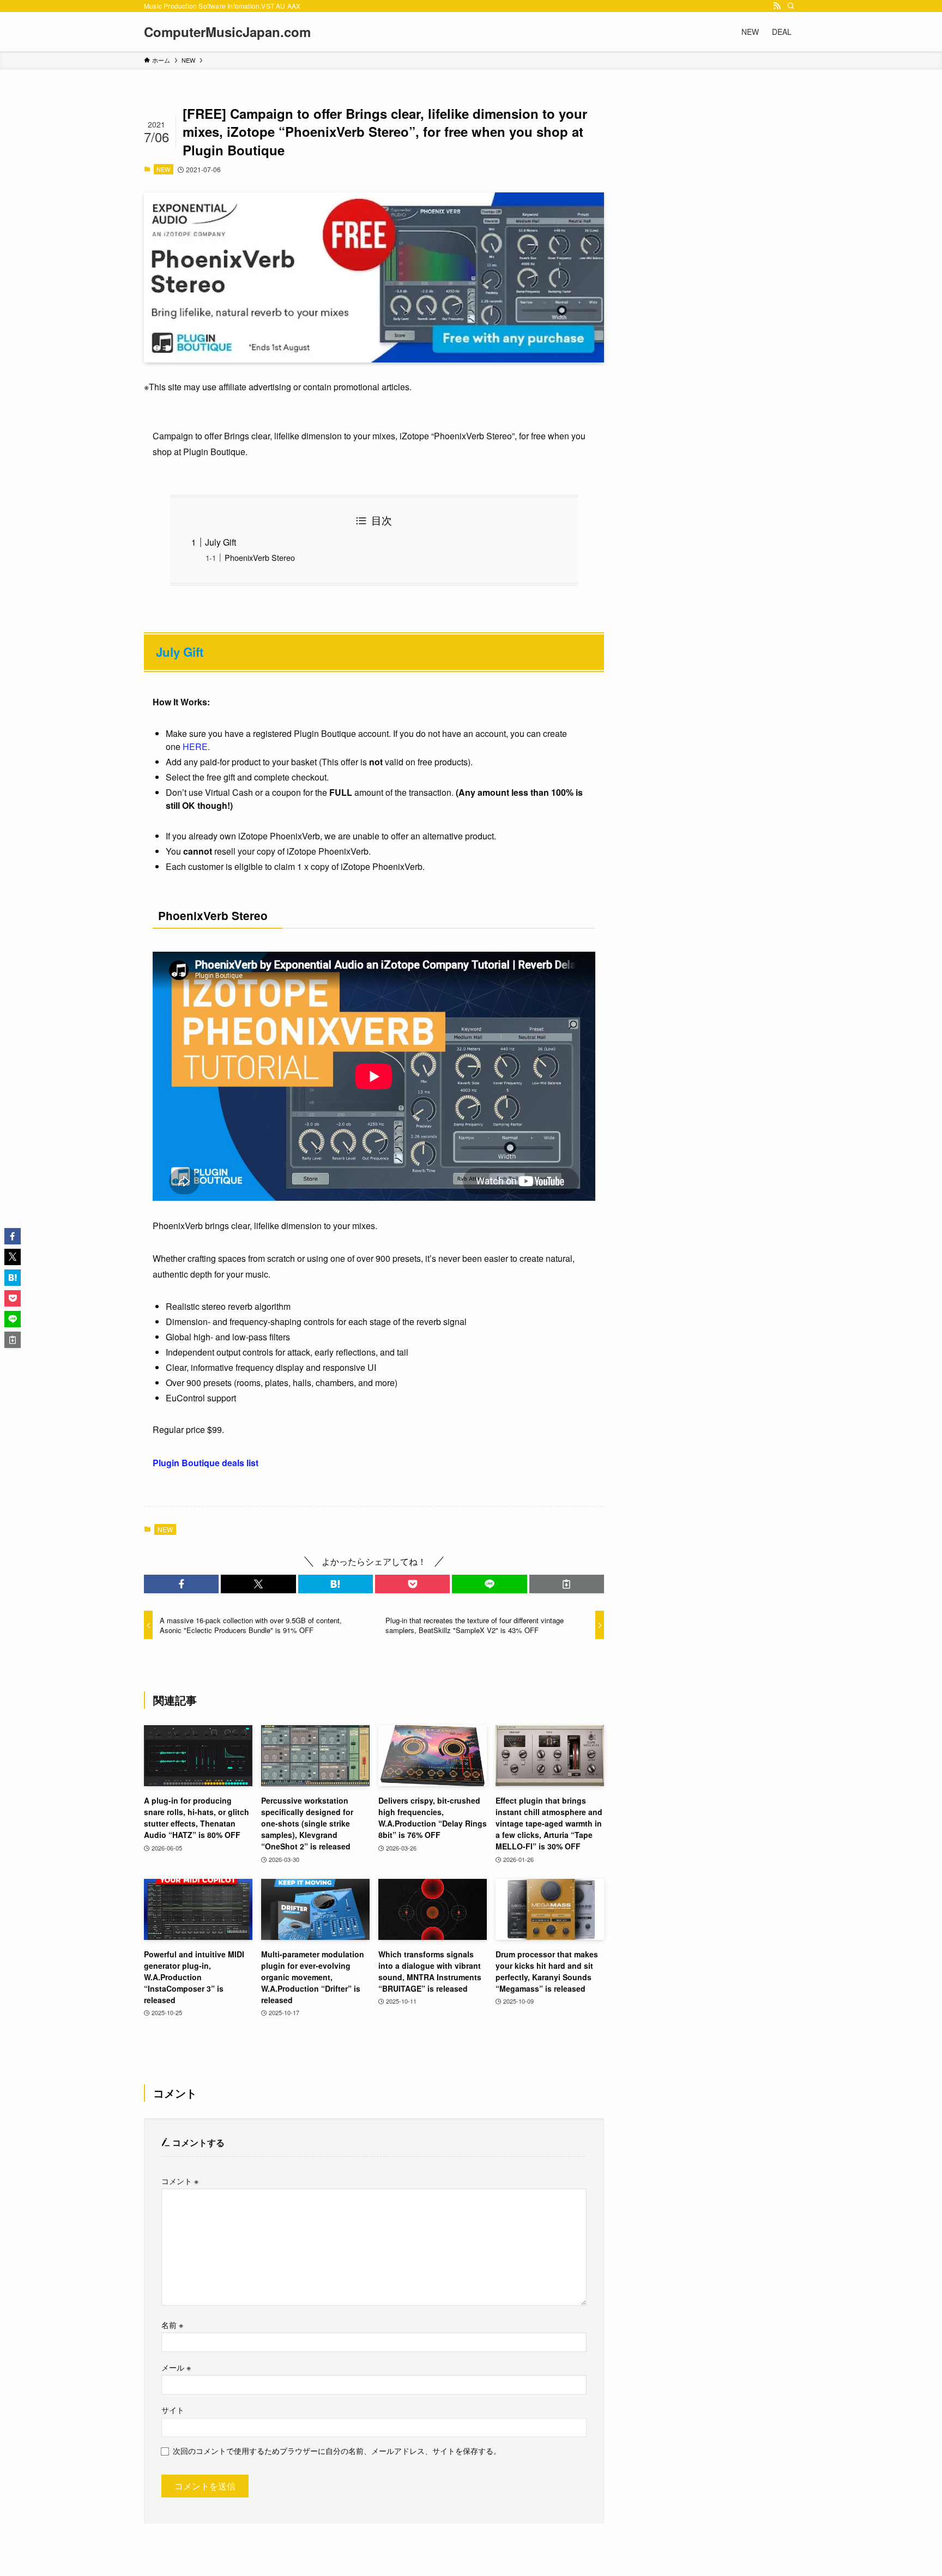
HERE (195, 746)
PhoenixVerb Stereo (260, 557)
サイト (173, 2409)
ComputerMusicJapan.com (227, 32)
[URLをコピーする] (567, 1584)
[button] (181, 1584)
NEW (163, 169)
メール (176, 2367)
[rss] (777, 6)
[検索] (791, 6)
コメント (180, 2181)
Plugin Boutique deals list (206, 1463)
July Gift (221, 542)
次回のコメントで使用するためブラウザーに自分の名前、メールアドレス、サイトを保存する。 (337, 2450)
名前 (172, 2324)
